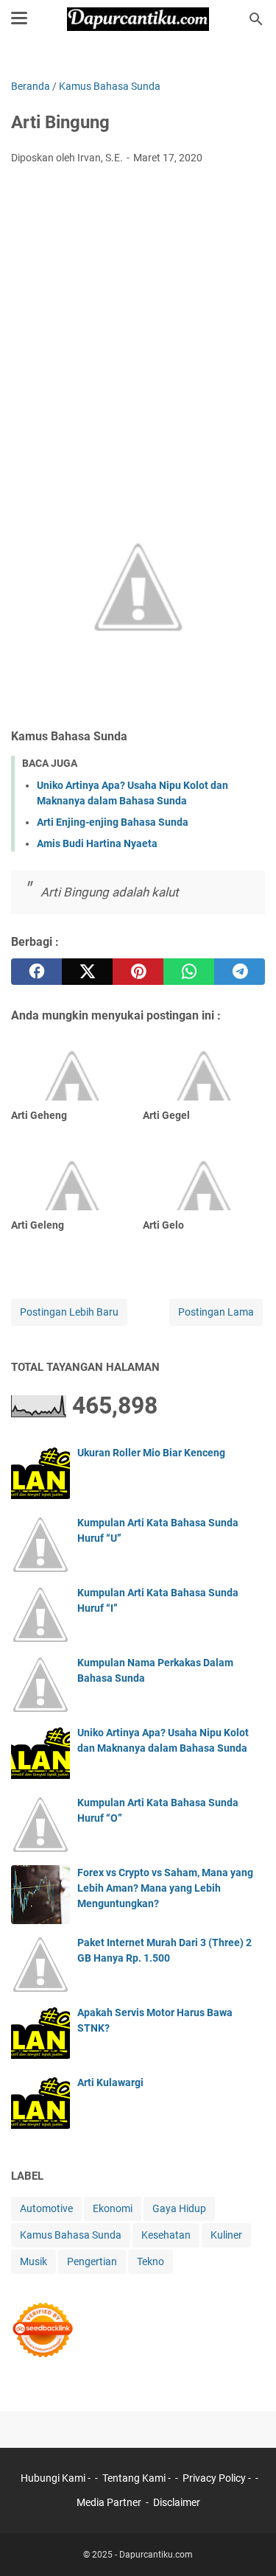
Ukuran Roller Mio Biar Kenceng (151, 1453)
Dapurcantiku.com (156, 2555)
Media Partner (109, 2502)
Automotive (46, 2208)
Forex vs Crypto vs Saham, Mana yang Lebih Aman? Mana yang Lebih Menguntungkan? (165, 1888)
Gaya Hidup (179, 2208)
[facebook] (36, 972)
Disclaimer (177, 2502)
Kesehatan (166, 2235)
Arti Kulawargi (110, 2082)
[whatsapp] (189, 972)
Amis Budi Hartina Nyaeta (97, 843)
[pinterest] (138, 972)
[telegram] (240, 972)
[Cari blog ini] (256, 19)
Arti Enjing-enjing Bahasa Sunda (113, 822)
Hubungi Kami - (57, 2478)
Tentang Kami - (138, 2478)
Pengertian (92, 2261)
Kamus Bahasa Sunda (71, 2235)
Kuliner (226, 2235)
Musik (33, 2261)
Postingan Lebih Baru (69, 1312)
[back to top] (247, 2543)
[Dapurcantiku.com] (138, 19)
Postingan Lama (216, 1312)
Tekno (151, 2261)
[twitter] (87, 972)
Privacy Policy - (218, 2478)
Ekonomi (113, 2208)
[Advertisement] (138, 322)
